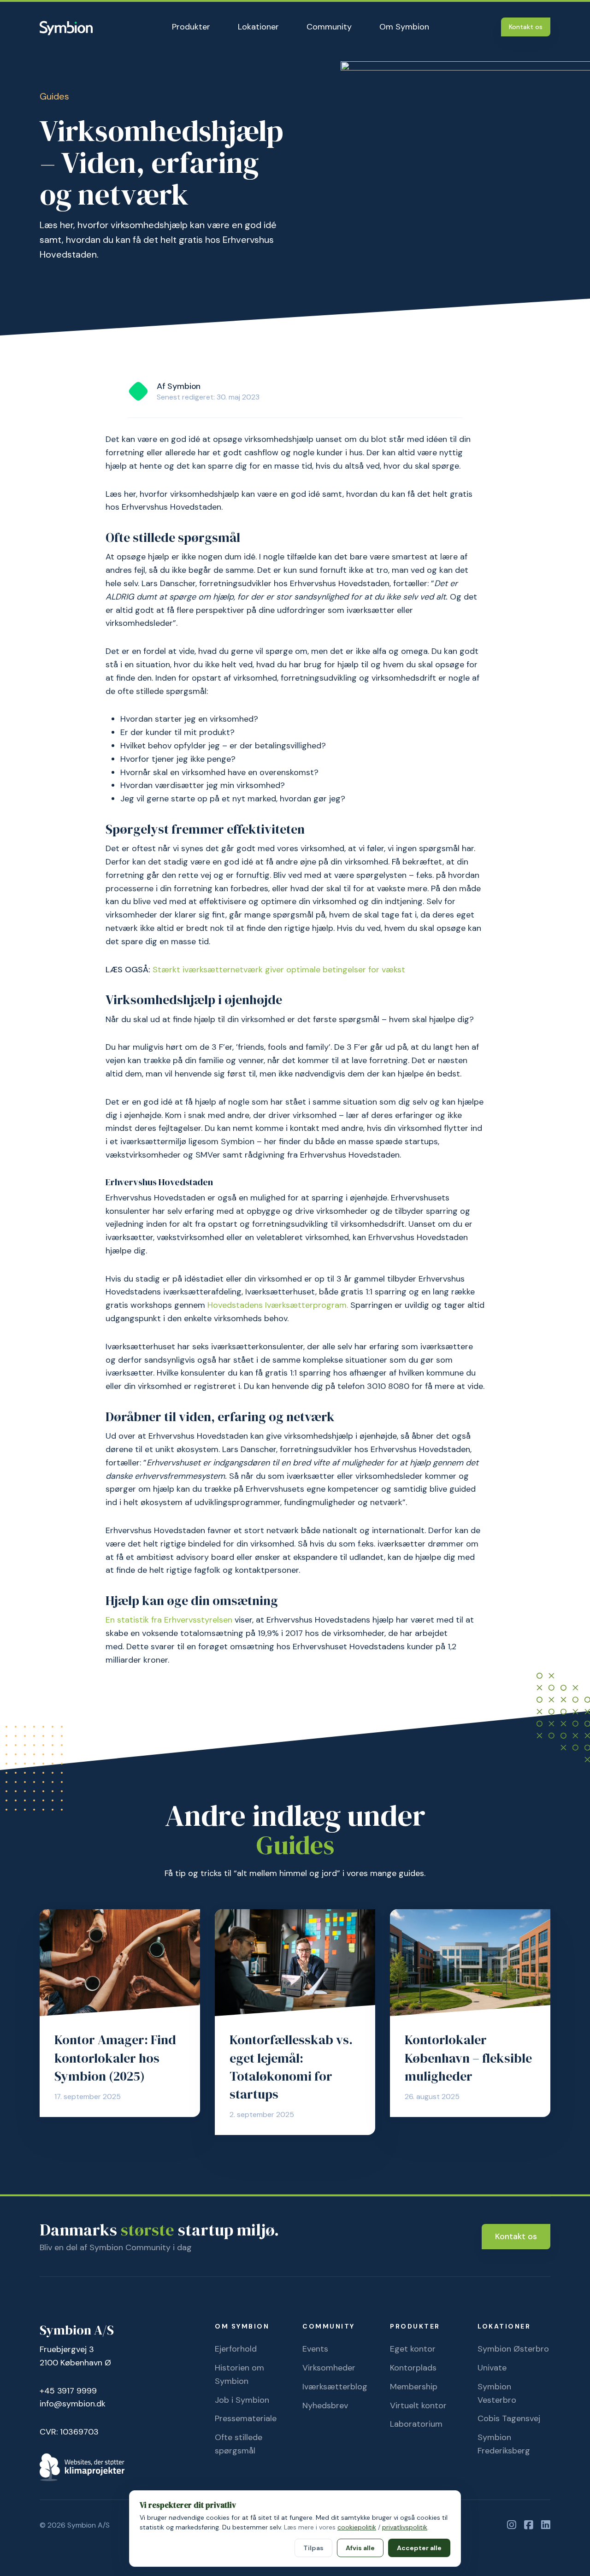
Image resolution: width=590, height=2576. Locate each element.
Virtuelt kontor (418, 2405)
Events (315, 2349)
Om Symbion (404, 27)
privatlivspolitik (405, 2527)
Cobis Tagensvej (509, 2418)
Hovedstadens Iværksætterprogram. (278, 1305)
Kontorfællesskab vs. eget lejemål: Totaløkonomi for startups (291, 2067)
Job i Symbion (242, 2400)
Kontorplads (413, 2368)
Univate (492, 2368)
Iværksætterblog (335, 2387)
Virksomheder (329, 2368)
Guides (54, 96)
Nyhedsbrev (325, 2405)
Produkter (191, 27)
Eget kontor (413, 2349)
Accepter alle (419, 2548)
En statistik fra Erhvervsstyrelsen (170, 1620)
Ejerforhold (236, 2349)
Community (329, 27)
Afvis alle (360, 2548)
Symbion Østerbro (513, 2349)
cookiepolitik (357, 2527)
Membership (414, 2387)
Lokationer (258, 27)
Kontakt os (526, 27)
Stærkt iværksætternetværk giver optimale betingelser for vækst (279, 970)
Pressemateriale (246, 2418)
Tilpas (313, 2548)
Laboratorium (416, 2424)
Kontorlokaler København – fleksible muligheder (468, 2058)
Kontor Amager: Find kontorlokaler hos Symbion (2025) (115, 2058)
